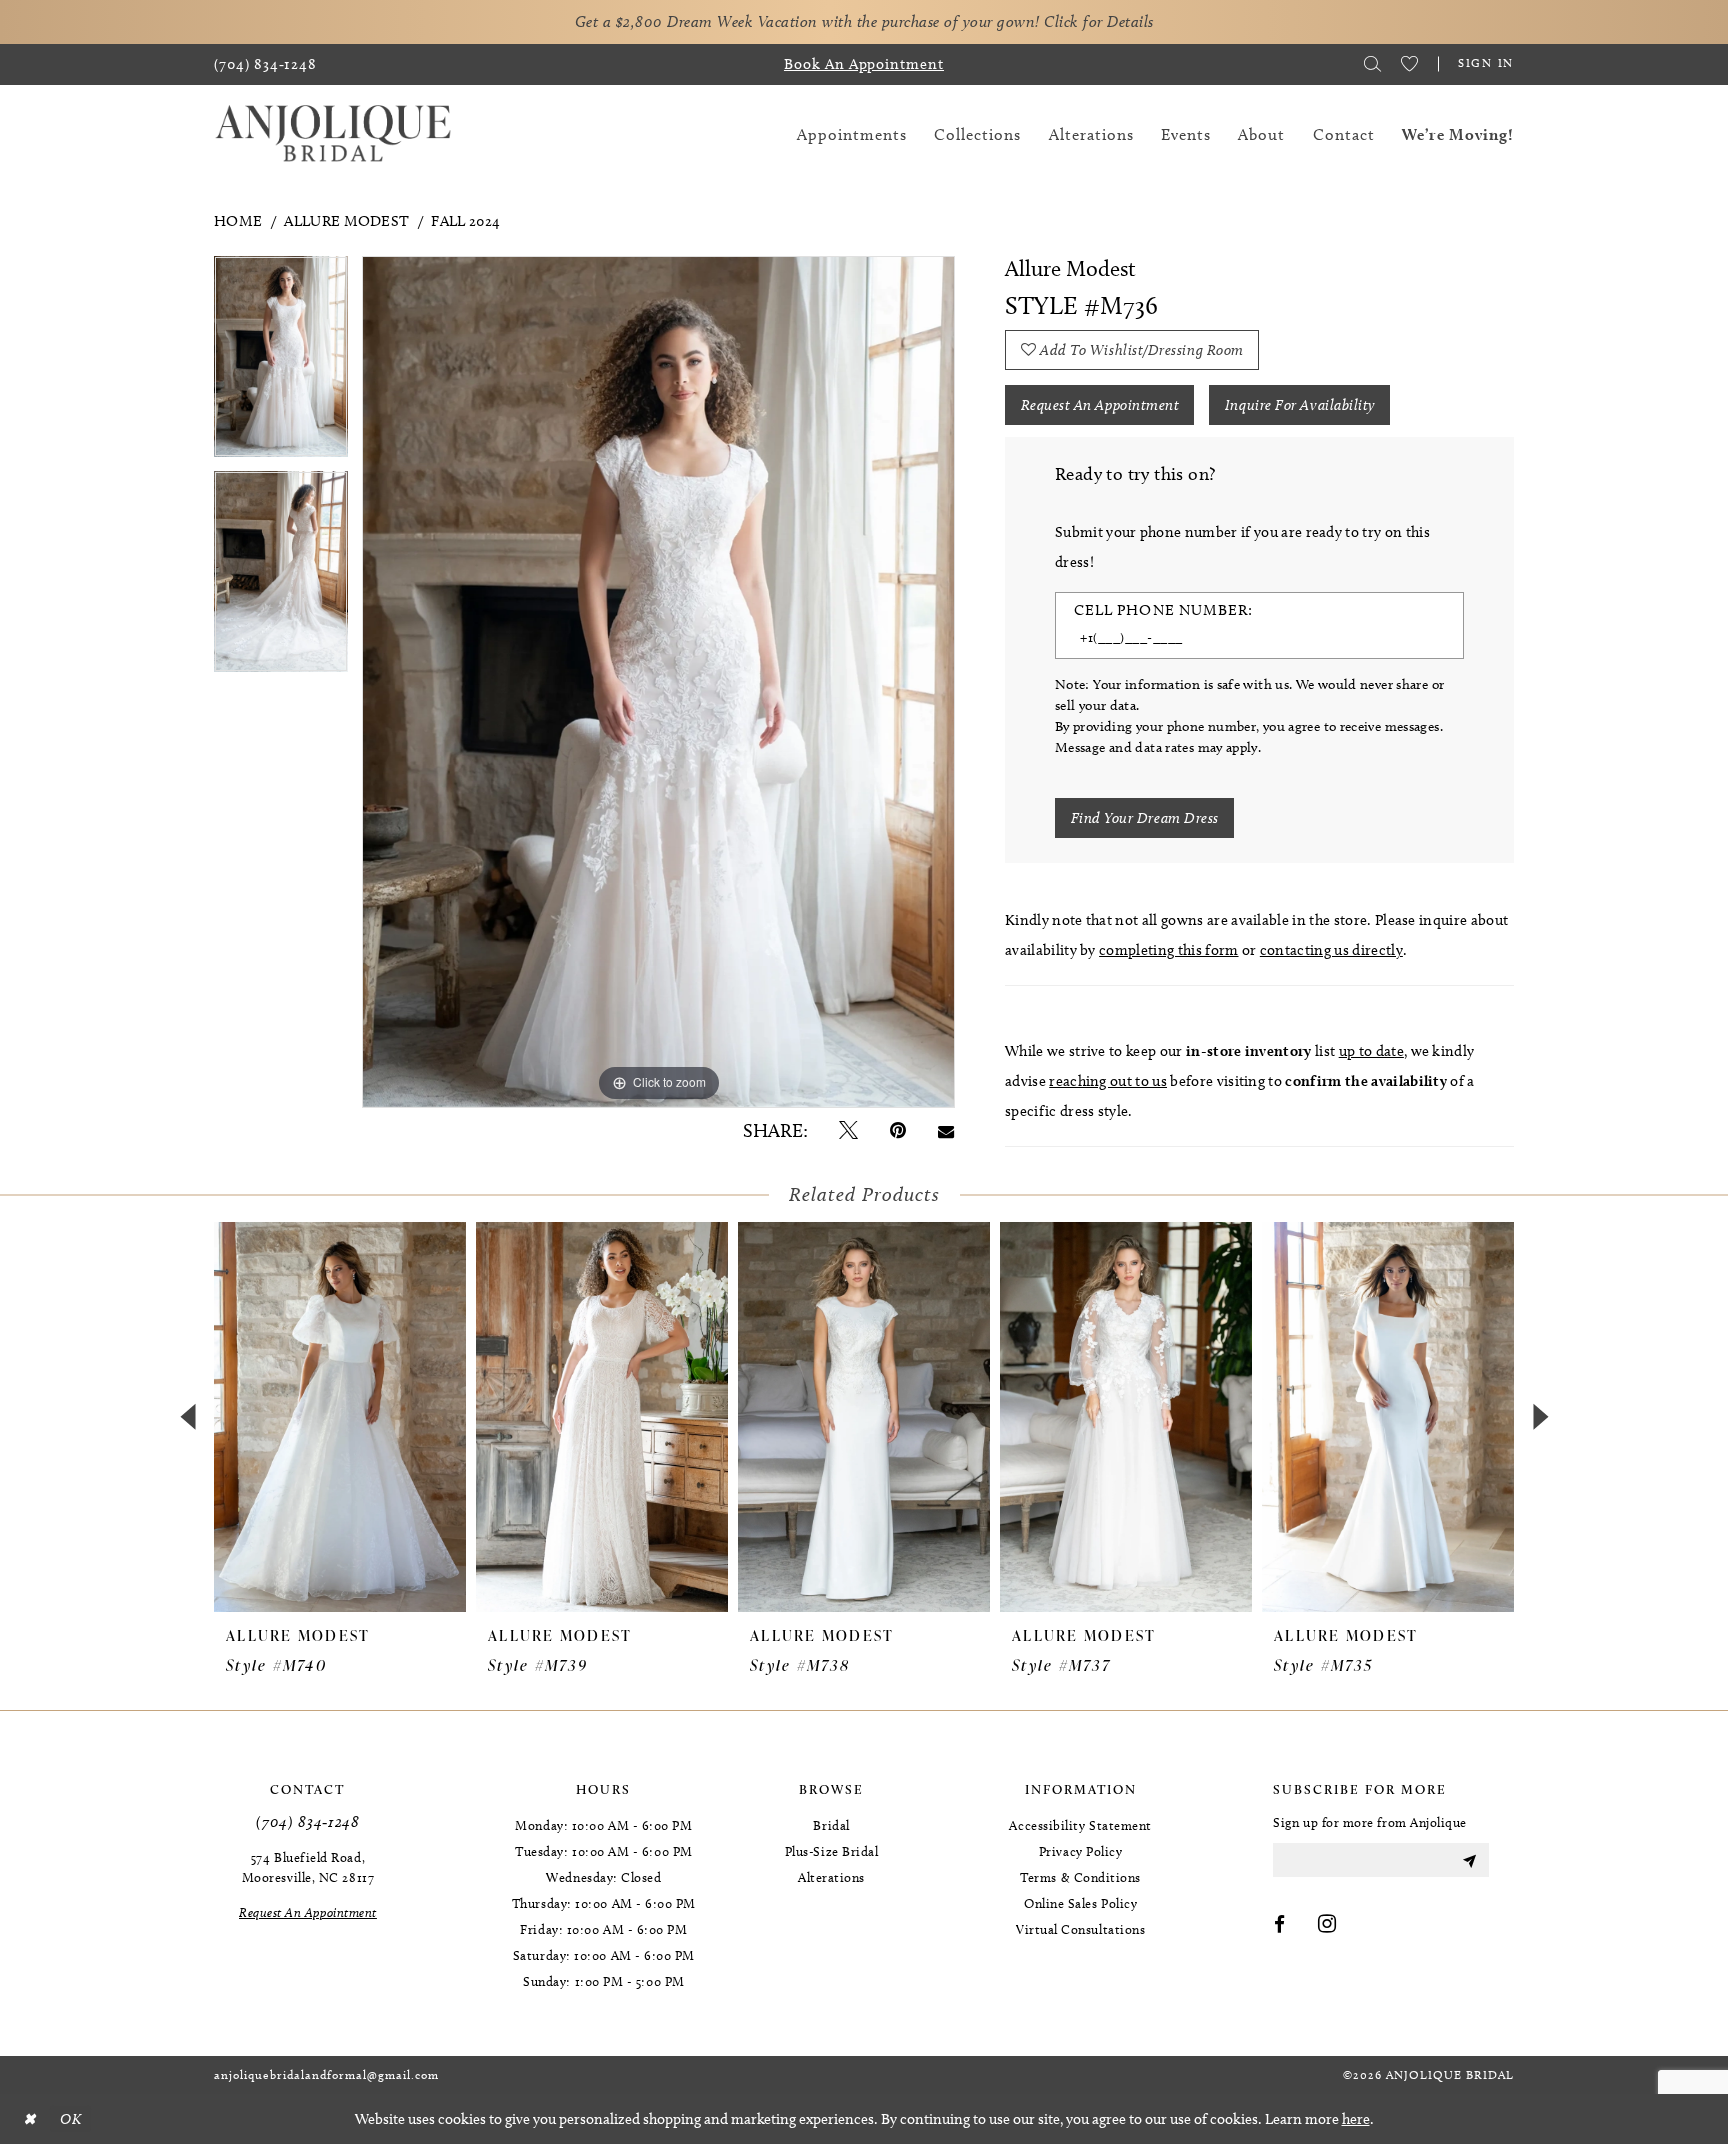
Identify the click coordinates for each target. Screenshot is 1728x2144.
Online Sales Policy (1080, 1903)
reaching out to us (1108, 1081)
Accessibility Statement (1080, 1825)
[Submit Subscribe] (1469, 1860)
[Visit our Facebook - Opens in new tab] (1280, 1925)
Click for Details (1099, 21)
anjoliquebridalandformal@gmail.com (326, 2074)
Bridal (831, 1825)
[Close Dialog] (29, 2119)
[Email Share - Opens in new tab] (946, 1130)
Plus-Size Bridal (832, 1851)
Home (238, 221)
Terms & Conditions (1080, 1877)
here (1356, 2119)
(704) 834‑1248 (307, 1821)
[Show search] (1372, 64)
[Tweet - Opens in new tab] (848, 1130)
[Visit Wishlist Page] (1409, 64)
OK (70, 2119)
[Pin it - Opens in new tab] (898, 1130)
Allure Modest (346, 221)
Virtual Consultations (1080, 1929)
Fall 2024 (465, 221)
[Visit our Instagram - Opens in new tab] (1327, 1925)
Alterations (831, 1877)
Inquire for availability (1300, 405)
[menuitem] (265, 64)
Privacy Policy (1081, 1851)
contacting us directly (1331, 950)
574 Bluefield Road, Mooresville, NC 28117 (308, 1867)
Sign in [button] (1486, 62)
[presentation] (340, 1417)
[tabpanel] (281, 363)
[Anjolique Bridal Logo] (333, 134)
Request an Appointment (1100, 405)
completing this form (1168, 950)
